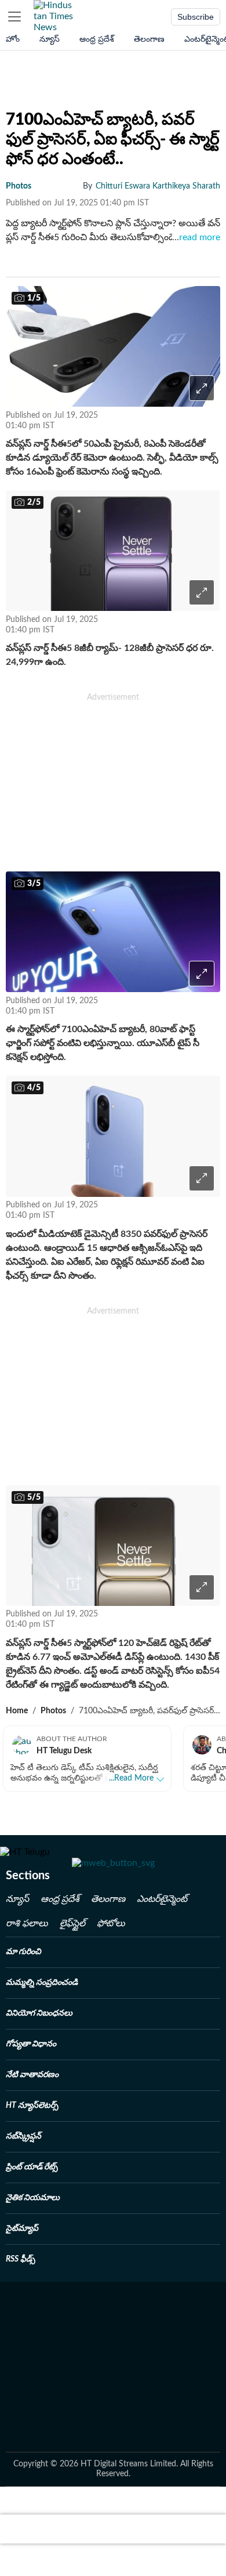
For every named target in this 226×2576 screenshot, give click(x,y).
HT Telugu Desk (64, 1751)
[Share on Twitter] (210, 420)
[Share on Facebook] (182, 420)
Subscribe (196, 17)
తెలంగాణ (149, 39)
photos (19, 186)
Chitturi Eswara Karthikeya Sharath (158, 186)
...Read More (131, 1778)
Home (17, 1711)
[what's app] (150, 420)
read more (196, 237)
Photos (53, 1711)
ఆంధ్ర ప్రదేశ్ (97, 39)
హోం (13, 39)
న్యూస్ (50, 39)
